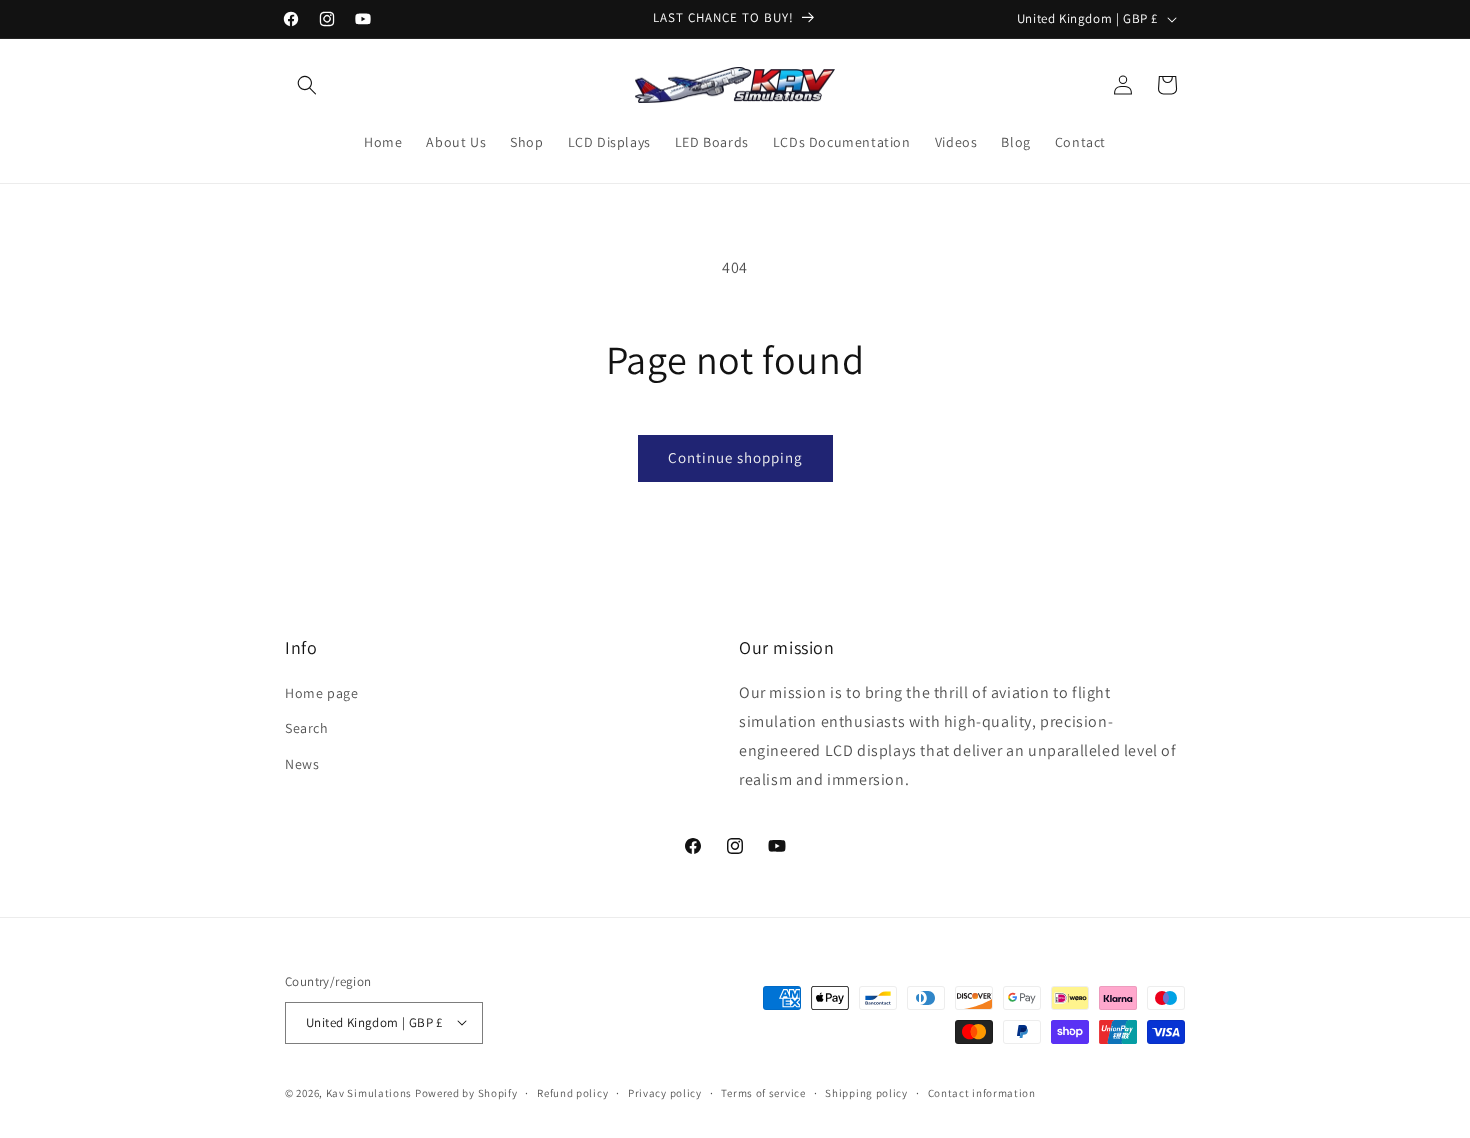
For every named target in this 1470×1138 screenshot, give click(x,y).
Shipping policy (866, 1092)
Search (307, 729)
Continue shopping (735, 457)
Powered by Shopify (466, 1092)
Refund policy (572, 1092)
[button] (307, 85)
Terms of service (763, 1092)
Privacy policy (665, 1092)
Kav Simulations (369, 1092)
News (302, 764)
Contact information (982, 1092)
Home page (321, 693)
